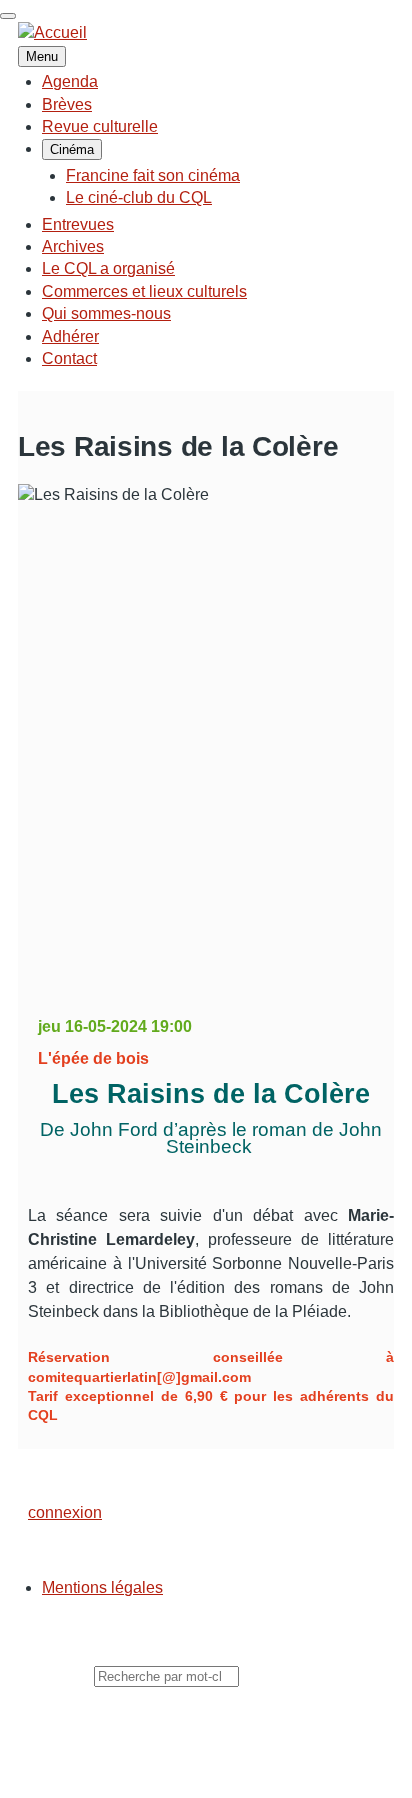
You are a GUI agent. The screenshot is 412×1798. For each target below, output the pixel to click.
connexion (65, 1512)
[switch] (8, 16)
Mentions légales (102, 1587)
